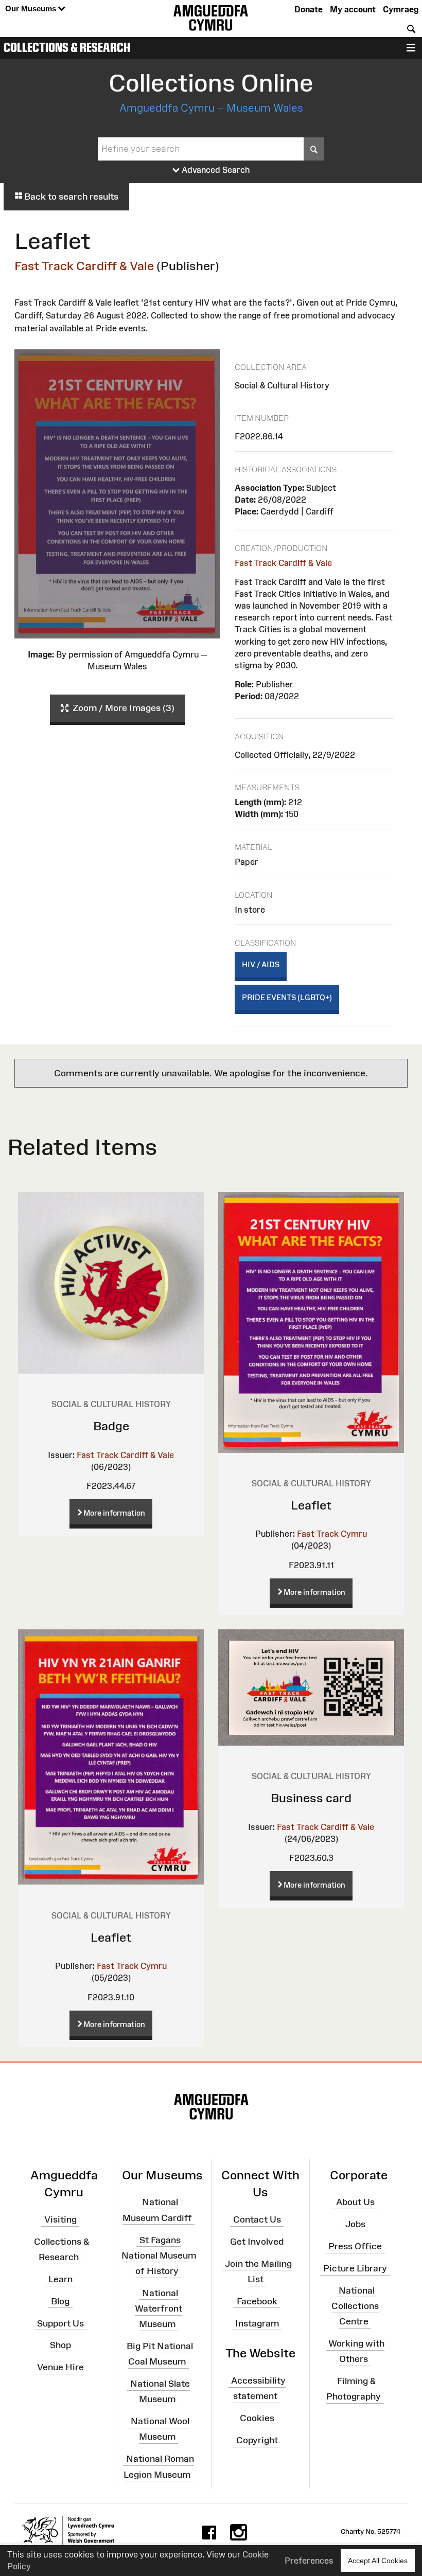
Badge (111, 1426)
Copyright (257, 2440)
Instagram (257, 2323)
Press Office (355, 2246)
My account (353, 9)
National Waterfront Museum (159, 2308)
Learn (60, 2279)
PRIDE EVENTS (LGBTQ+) (287, 997)
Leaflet (311, 1505)
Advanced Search (215, 170)
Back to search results (70, 197)
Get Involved (257, 2242)
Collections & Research (67, 47)
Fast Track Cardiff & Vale (84, 266)
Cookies (257, 2418)
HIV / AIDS (261, 964)
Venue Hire (60, 2367)
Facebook (257, 2301)
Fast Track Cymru (332, 1534)
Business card (311, 1798)
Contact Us (257, 2219)
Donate (309, 9)
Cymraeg (401, 9)
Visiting (60, 2219)
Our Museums (32, 8)
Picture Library (355, 2268)
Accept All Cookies (378, 2561)
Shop (60, 2345)
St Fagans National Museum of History (159, 2255)
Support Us (60, 2323)
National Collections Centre (355, 2306)
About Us (355, 2202)
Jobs (355, 2224)
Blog (60, 2301)
